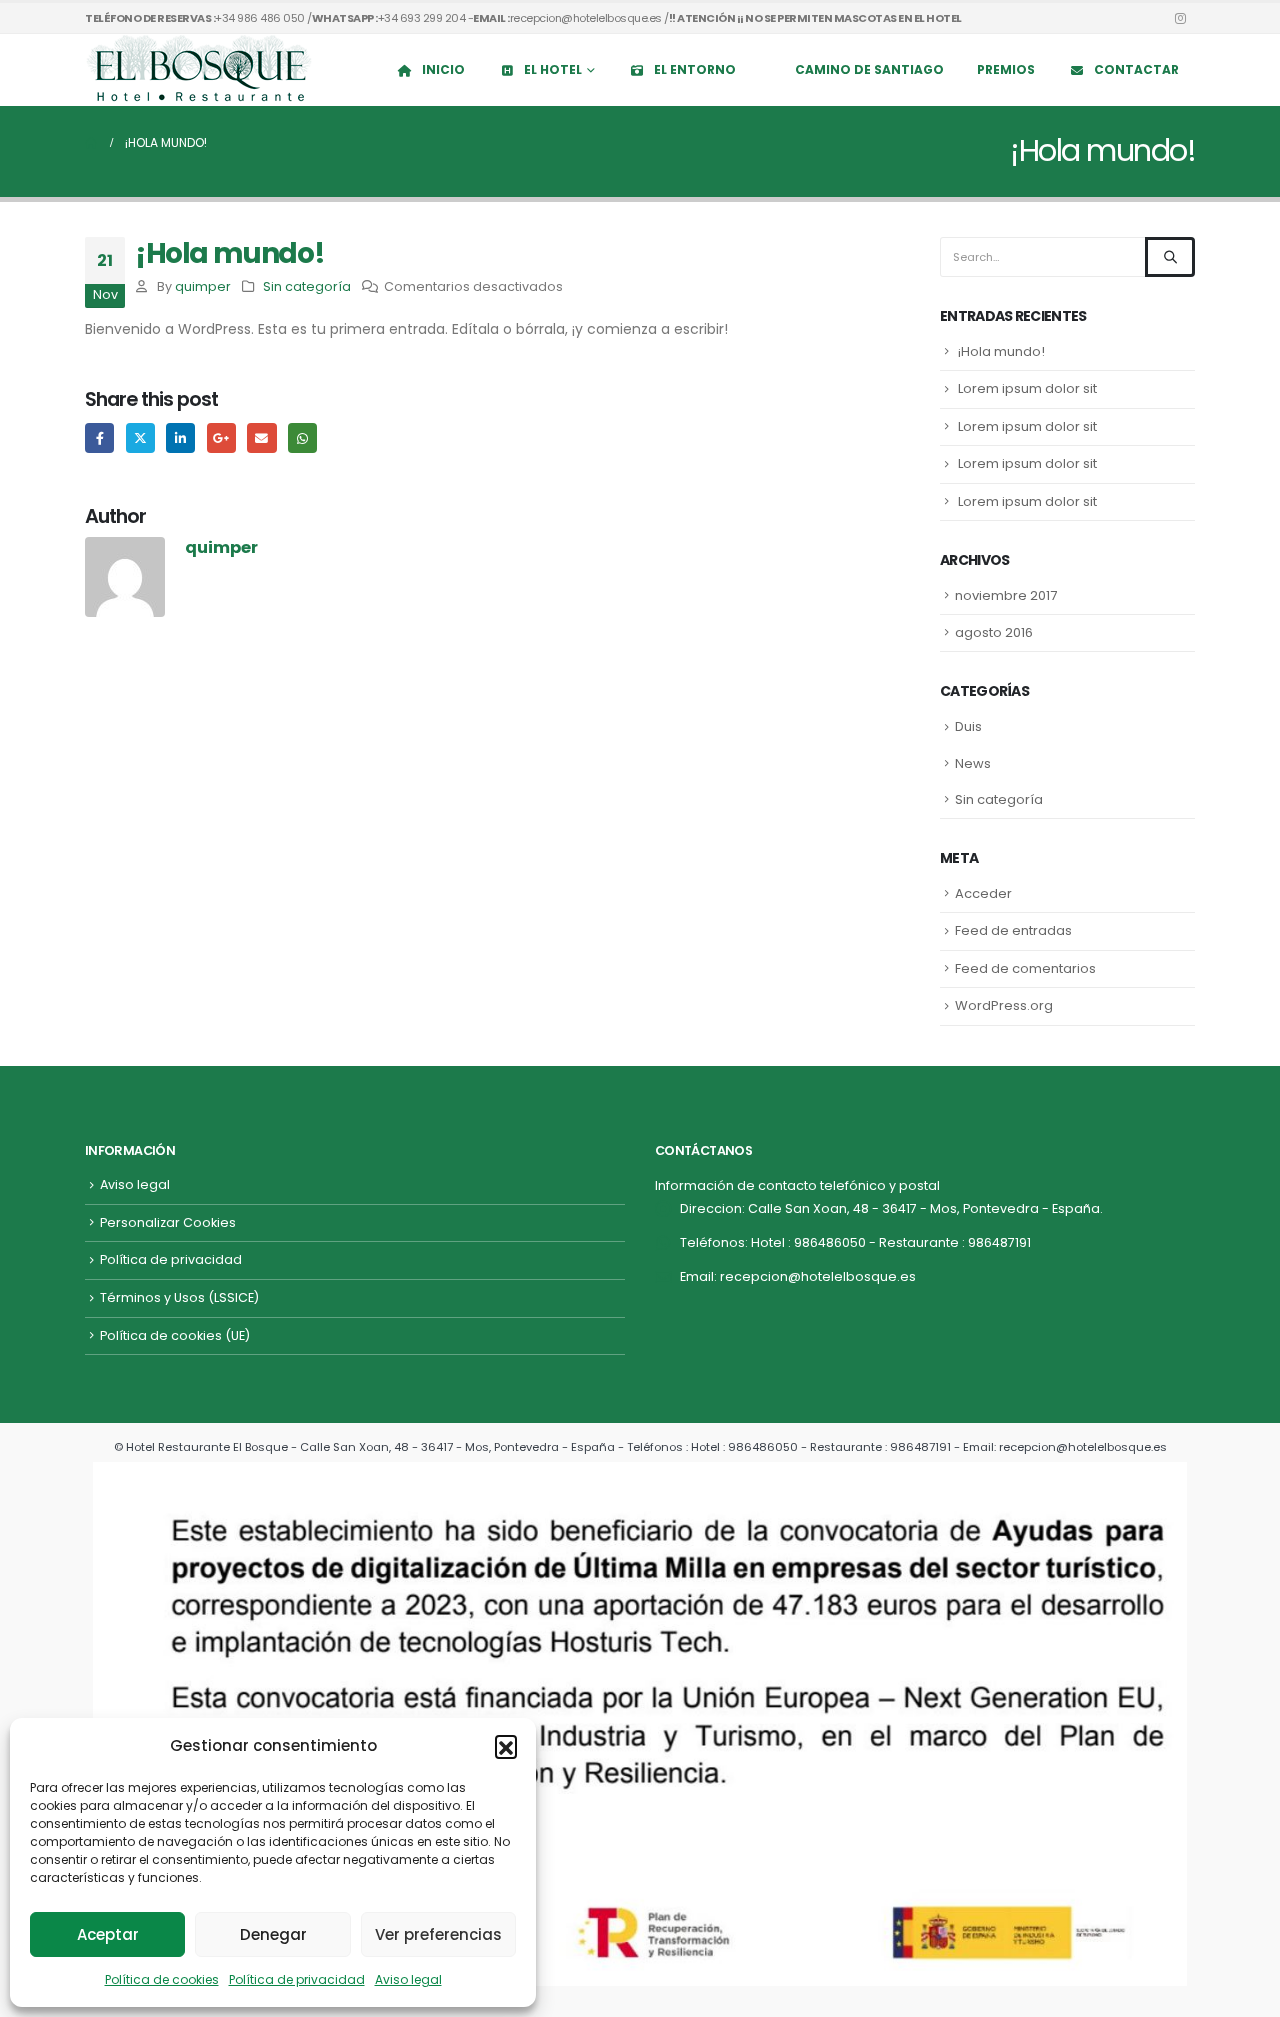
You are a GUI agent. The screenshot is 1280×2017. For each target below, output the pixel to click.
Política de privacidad (297, 1979)
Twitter (140, 437)
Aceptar (108, 1934)
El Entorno (695, 69)
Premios (1006, 69)
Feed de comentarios (1025, 968)
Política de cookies (162, 1979)
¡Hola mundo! (1001, 351)
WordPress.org (1004, 1005)
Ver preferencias (438, 1934)
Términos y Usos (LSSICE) (179, 1297)
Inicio (443, 69)
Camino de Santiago (869, 69)
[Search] (1170, 257)
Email (261, 437)
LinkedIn (180, 437)
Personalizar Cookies (168, 1222)
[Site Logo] (200, 70)
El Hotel (553, 69)
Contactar (1136, 69)
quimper (203, 286)
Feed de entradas (1013, 930)
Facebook (99, 437)
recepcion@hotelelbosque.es (818, 1276)
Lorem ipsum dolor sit (1027, 388)
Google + (221, 437)
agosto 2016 (994, 632)
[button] (506, 1746)
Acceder (983, 893)
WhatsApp (302, 437)
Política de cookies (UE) (175, 1335)
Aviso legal (408, 1979)
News (973, 763)
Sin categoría (307, 286)
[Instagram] (1180, 18)
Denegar (273, 1934)
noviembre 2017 (1006, 595)
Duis (968, 726)
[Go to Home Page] (91, 143)
